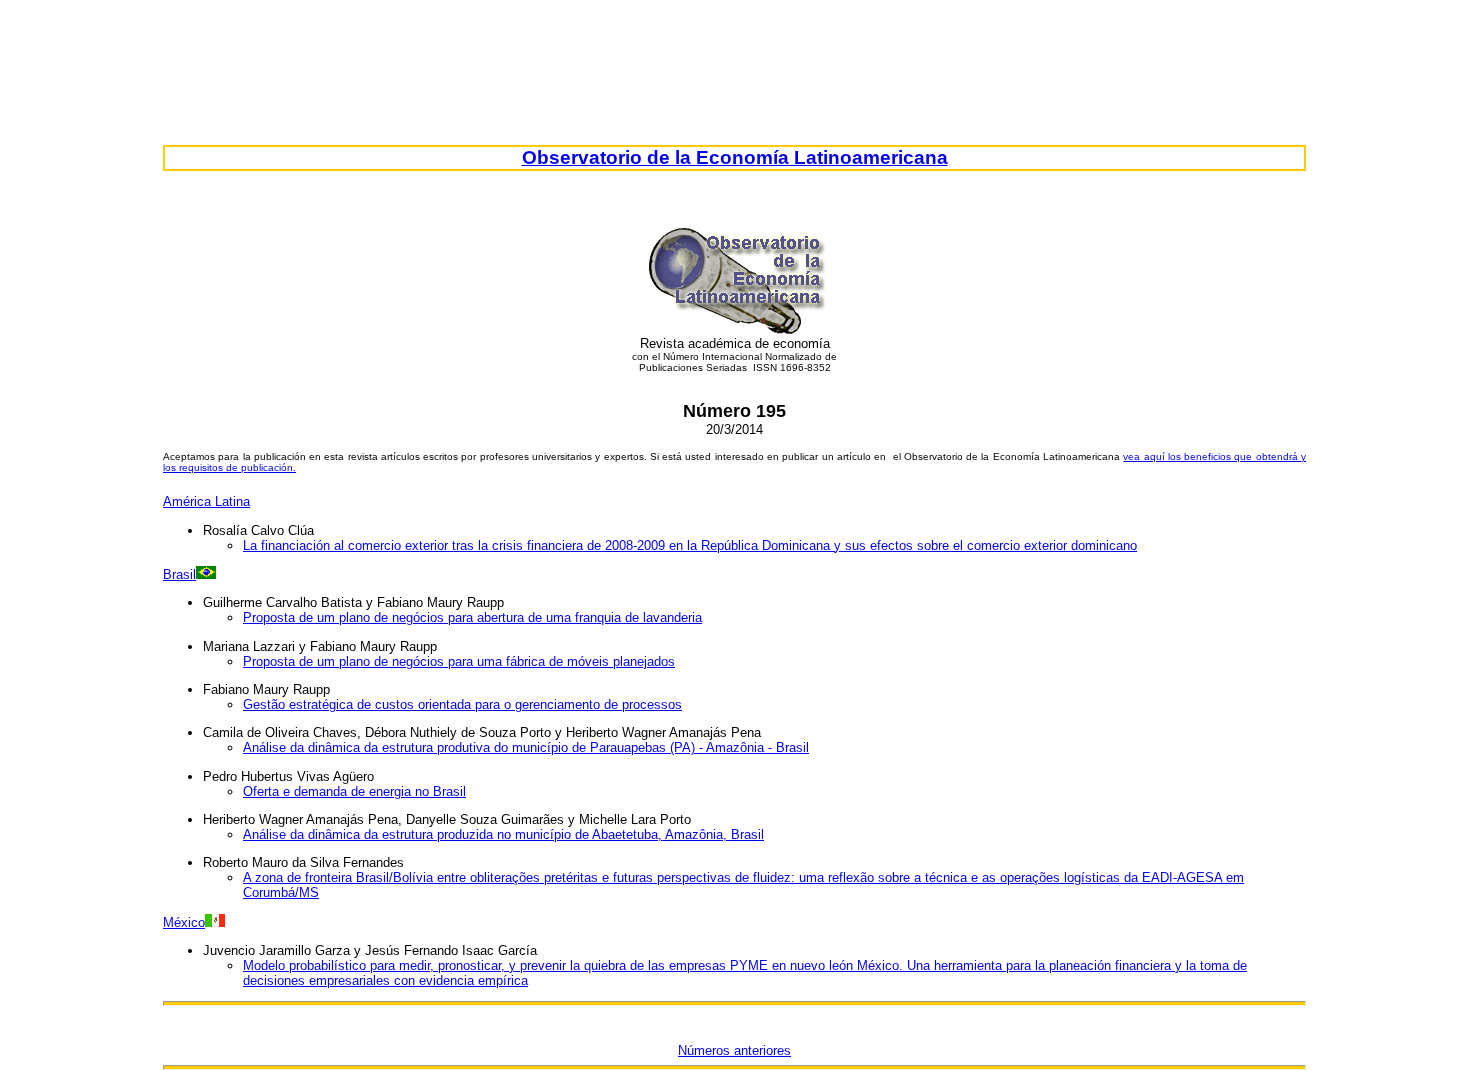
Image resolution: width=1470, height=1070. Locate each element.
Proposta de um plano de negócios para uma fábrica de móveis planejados (459, 661)
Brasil (179, 574)
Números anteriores (734, 1050)
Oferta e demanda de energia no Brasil (354, 791)
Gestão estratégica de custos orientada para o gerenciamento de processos (462, 704)
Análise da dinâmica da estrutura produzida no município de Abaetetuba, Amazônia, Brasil (503, 834)
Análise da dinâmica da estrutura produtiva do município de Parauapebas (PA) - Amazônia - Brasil (526, 747)
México (184, 922)
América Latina (206, 501)
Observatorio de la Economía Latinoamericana (735, 157)
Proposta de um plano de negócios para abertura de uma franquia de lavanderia (472, 617)
